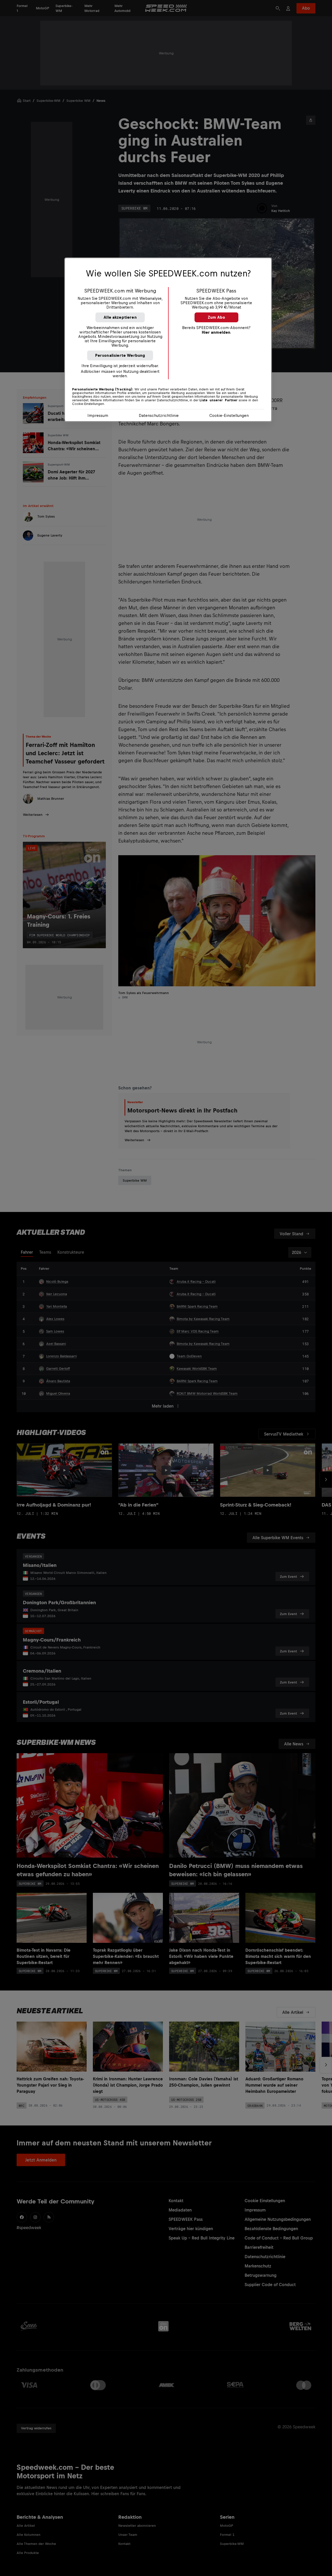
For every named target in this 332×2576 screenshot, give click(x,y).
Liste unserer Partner (219, 400)
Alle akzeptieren (120, 317)
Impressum (98, 415)
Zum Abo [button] (216, 317)
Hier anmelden (216, 332)
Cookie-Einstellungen (229, 415)
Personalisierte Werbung (120, 355)
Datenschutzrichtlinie (159, 415)
